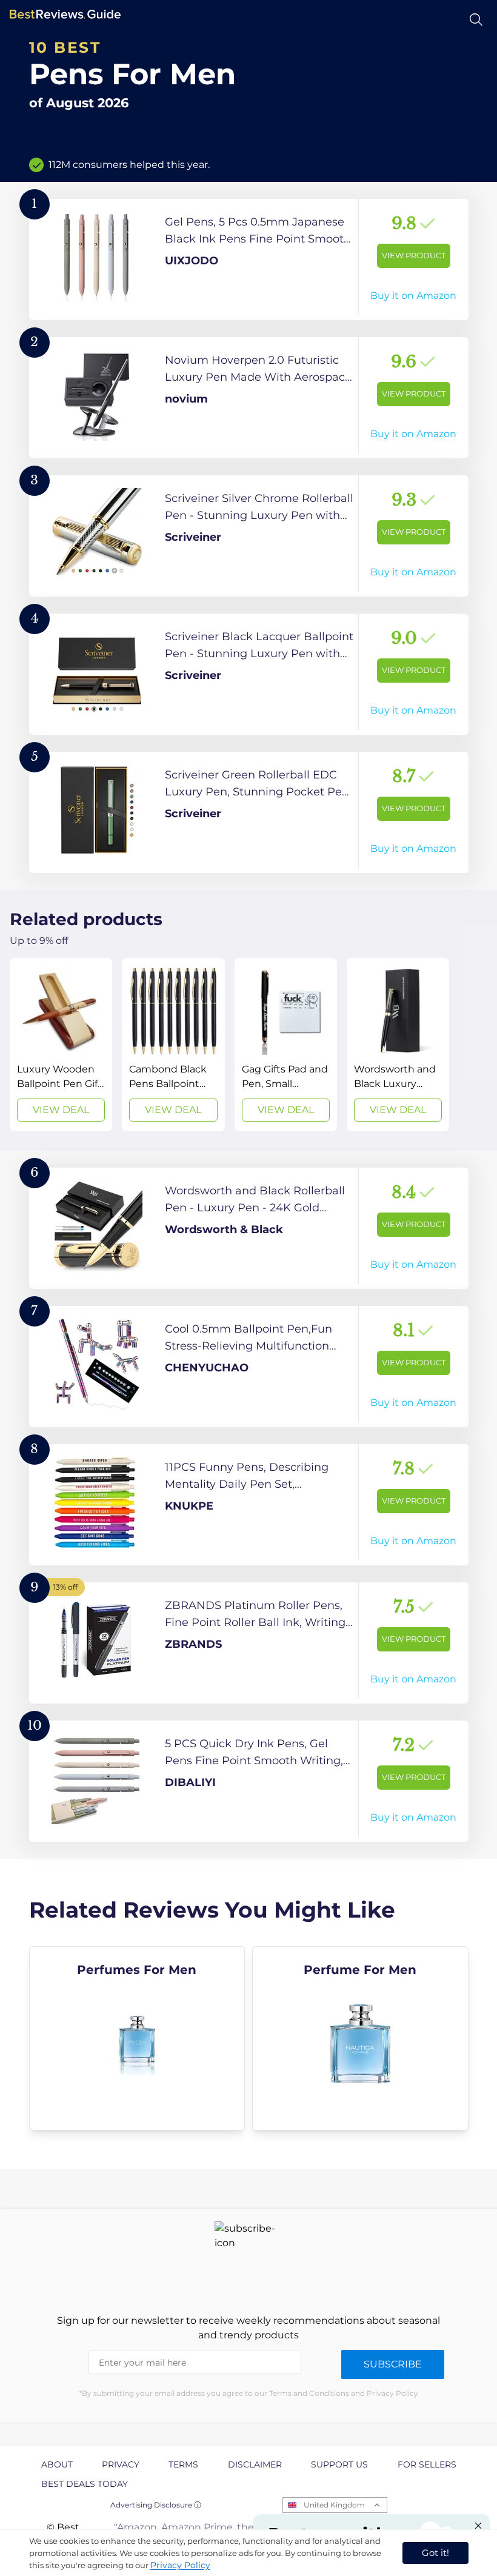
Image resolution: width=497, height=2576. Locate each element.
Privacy (121, 2464)
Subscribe (393, 2364)
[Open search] (476, 20)
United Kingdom (334, 2505)
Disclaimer (255, 2464)
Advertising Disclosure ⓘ (156, 2505)
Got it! (435, 2553)
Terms (183, 2464)
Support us (339, 2464)
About (57, 2464)
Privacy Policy (180, 2565)
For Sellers (427, 2464)
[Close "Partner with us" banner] (478, 2526)
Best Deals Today (85, 2484)
